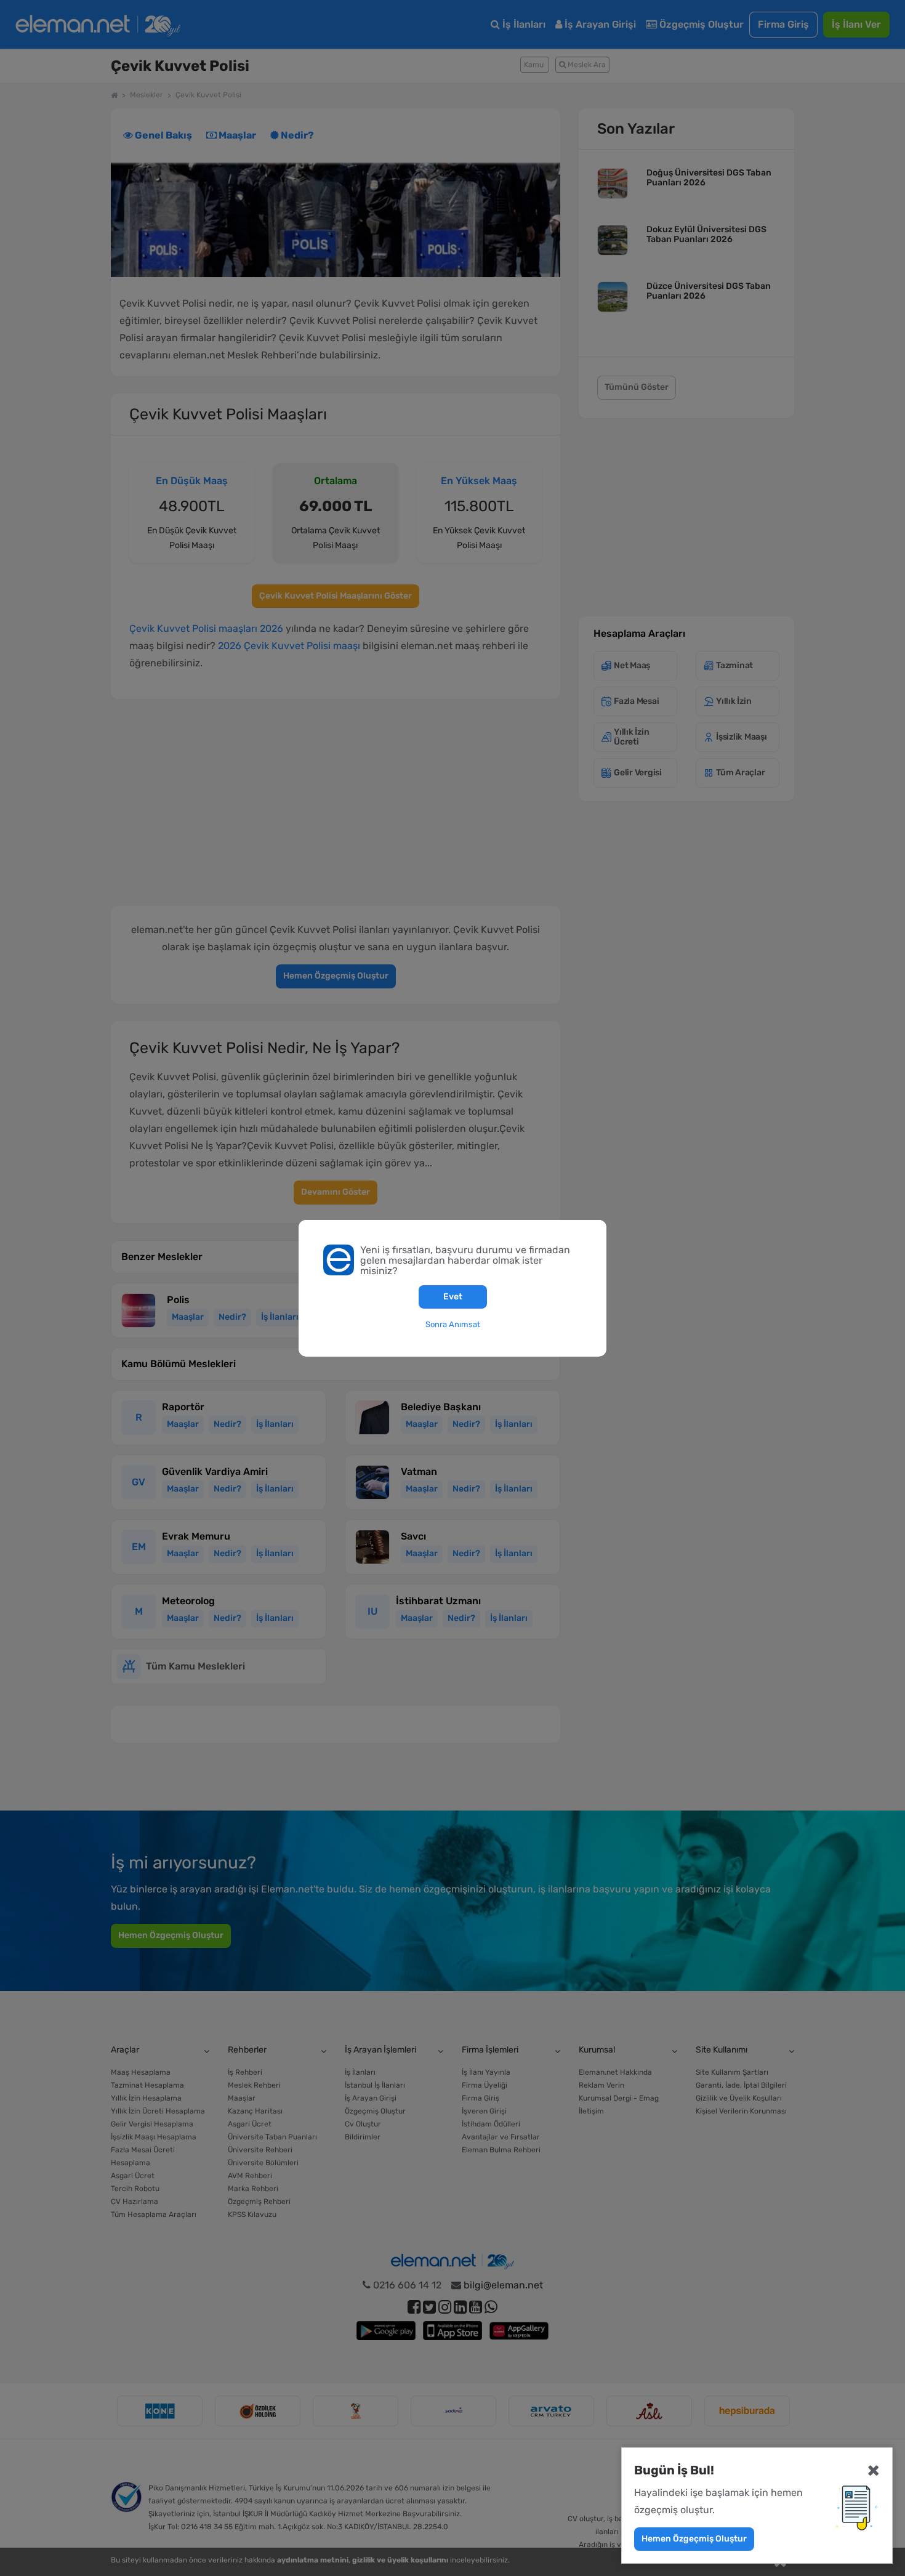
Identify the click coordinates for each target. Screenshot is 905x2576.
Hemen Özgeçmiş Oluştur (694, 2539)
